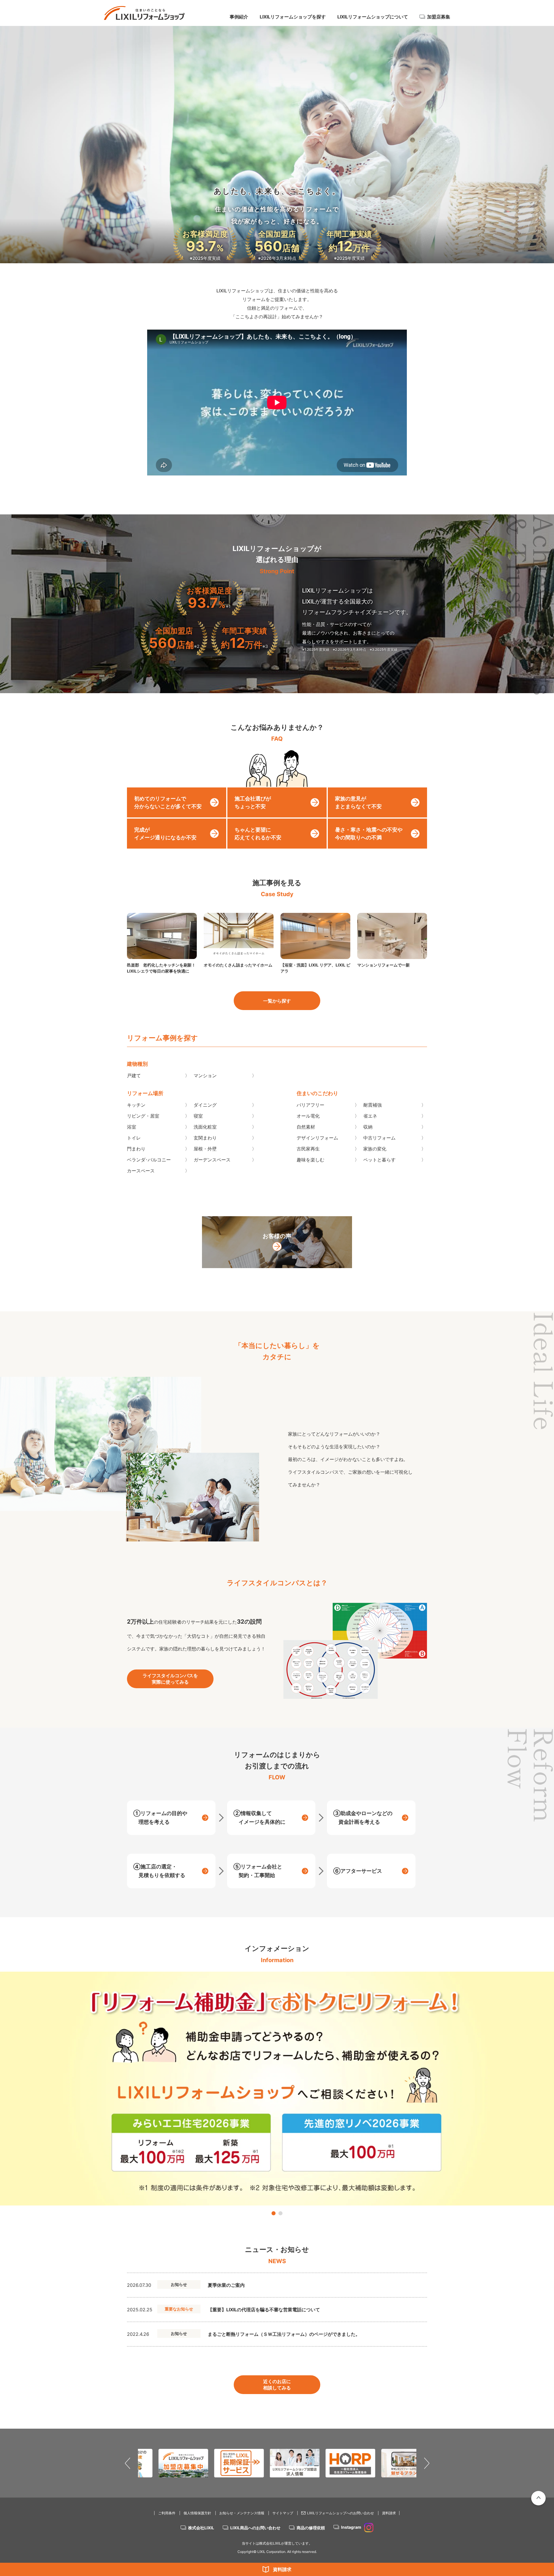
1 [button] (274, 2213)
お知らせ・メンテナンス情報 (242, 2513)
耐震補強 (373, 1105)
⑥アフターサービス (358, 1871)
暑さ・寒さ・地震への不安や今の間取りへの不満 (369, 834)
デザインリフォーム (317, 1138)
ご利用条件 (167, 2513)
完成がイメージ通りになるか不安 (165, 834)
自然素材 (306, 1127)
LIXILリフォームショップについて (373, 17)
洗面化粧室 (205, 1127)
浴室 (132, 1127)
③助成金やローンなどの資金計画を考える (363, 1818)
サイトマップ (283, 2513)
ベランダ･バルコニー (149, 1160)
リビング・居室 (143, 1116)
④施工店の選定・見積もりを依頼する (159, 1871)
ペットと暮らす (379, 1160)
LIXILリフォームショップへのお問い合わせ (340, 2513)
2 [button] (280, 2213)
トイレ (134, 1138)
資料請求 (282, 2569)
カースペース (141, 1171)
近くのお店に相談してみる (277, 2385)
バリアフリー (310, 1105)
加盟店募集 (439, 17)
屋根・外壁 (205, 1149)
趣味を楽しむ (310, 1160)
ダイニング (205, 1105)
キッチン (136, 1105)
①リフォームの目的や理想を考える (160, 1818)
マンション (205, 1075)
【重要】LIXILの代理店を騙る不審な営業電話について (264, 2310)
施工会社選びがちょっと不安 (253, 802)
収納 (368, 1127)
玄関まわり (205, 1138)
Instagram (351, 2527)
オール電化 (308, 1116)
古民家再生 (308, 1149)
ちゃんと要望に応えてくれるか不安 (258, 834)
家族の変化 (375, 1149)
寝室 (198, 1116)
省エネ (370, 1116)
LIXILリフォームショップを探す (293, 17)
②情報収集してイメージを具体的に (259, 1818)
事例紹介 (239, 17)
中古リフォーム (379, 1138)
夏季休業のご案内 (226, 2285)
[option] (277, 2089)
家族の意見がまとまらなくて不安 (358, 802)
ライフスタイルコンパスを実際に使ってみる (170, 1679)
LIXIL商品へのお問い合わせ (255, 2528)
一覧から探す (277, 1001)
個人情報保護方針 (197, 2513)
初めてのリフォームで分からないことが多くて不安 (168, 802)
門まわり (136, 1149)
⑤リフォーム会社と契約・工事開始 (258, 1871)
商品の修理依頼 (311, 2528)
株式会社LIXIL (201, 2528)
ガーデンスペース (212, 1160)
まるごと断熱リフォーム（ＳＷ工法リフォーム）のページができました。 (284, 2334)
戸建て (134, 1075)
